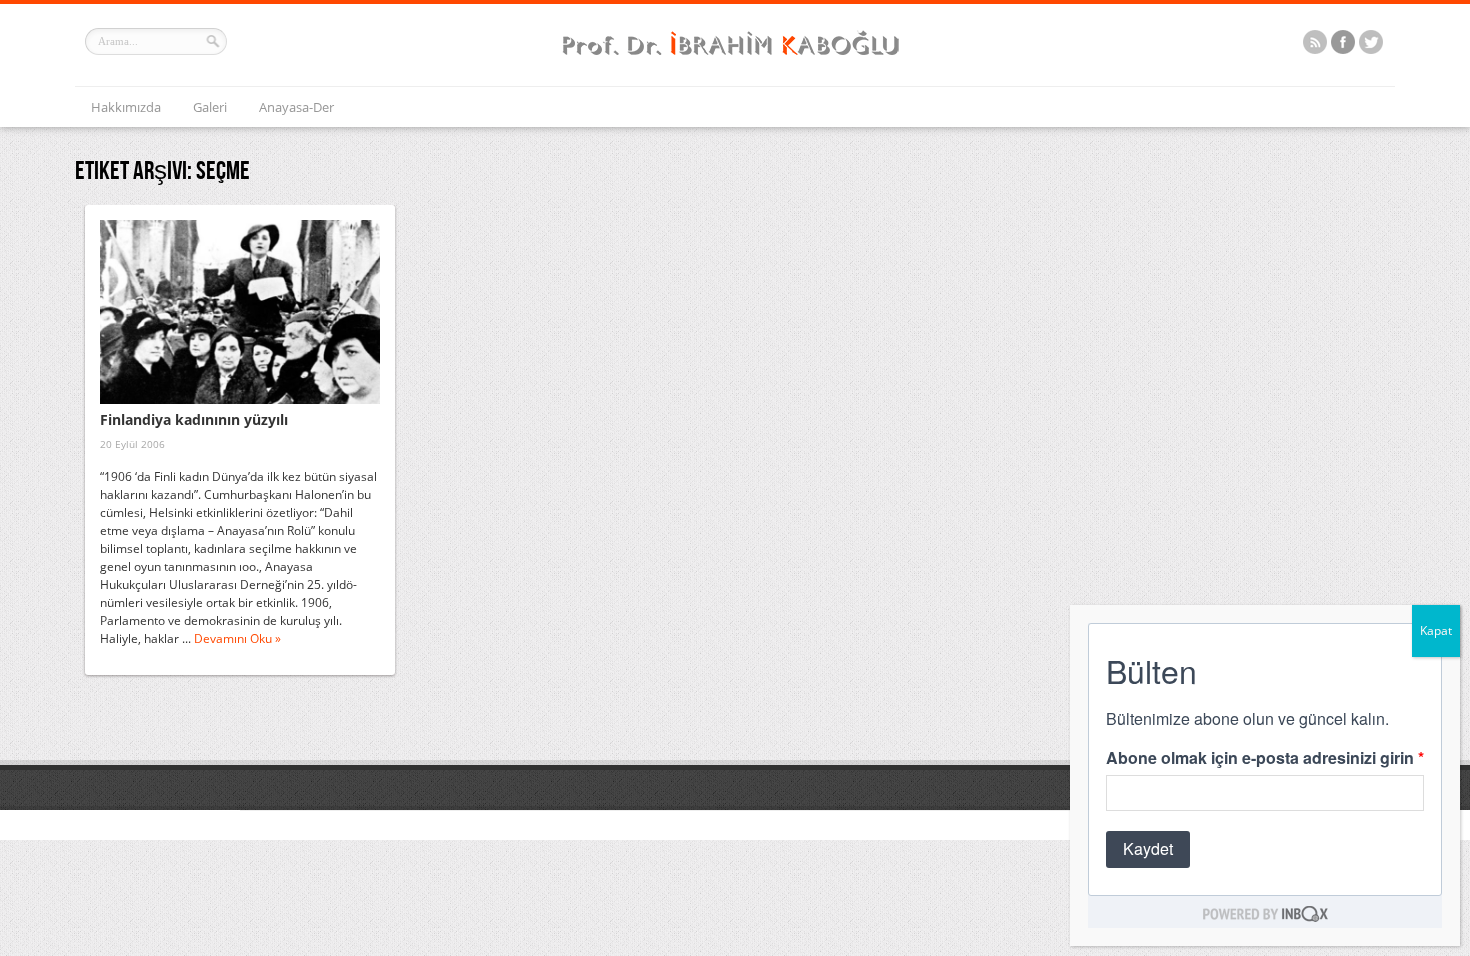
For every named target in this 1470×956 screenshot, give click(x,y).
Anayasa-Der (296, 107)
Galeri (210, 107)
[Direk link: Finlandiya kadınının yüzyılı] (240, 312)
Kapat (1436, 630)
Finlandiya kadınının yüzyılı (194, 419)
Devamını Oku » (237, 638)
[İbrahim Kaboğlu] (735, 57)
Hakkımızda (126, 107)
